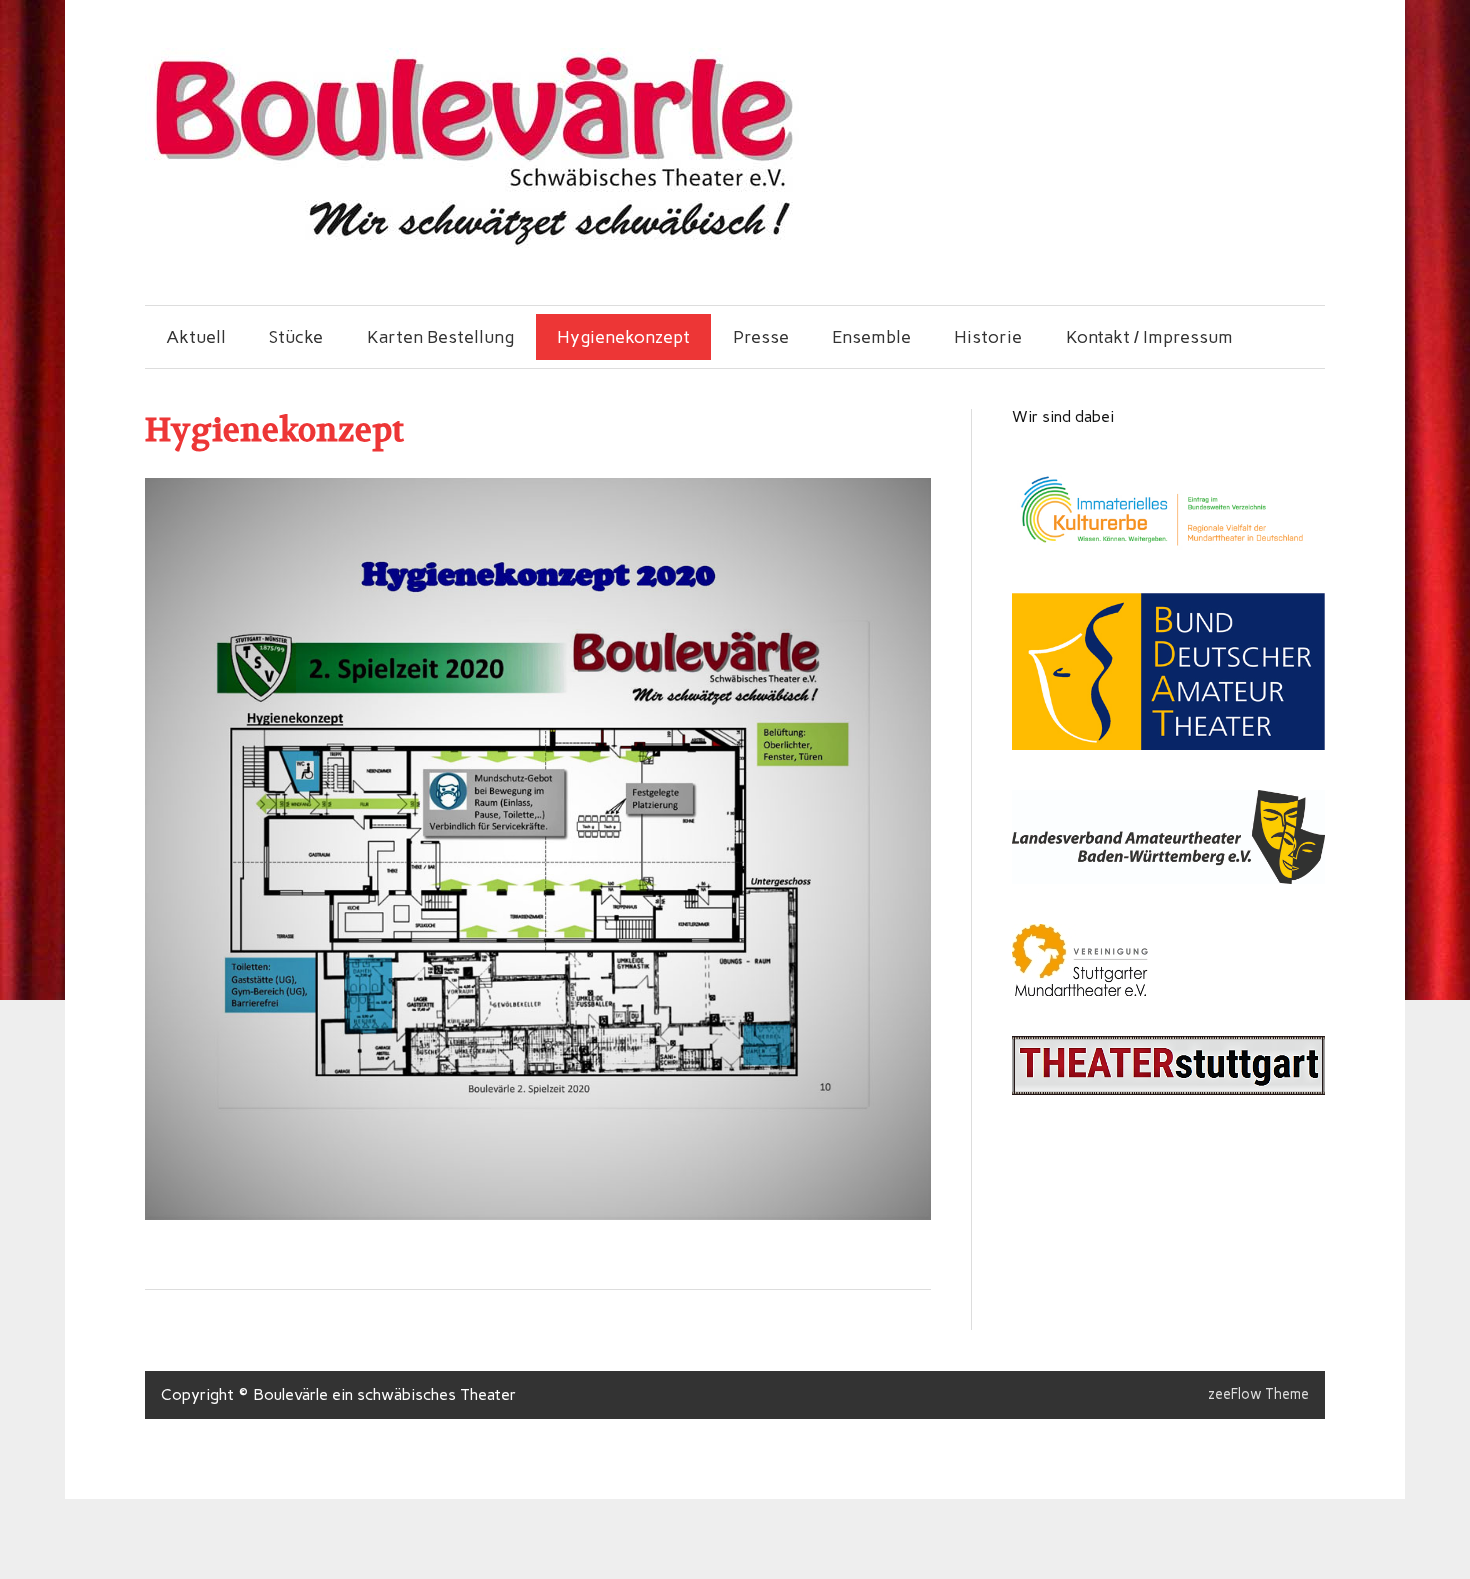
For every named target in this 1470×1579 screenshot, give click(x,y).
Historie (988, 336)
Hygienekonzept (623, 336)
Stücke (296, 336)
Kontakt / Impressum (1149, 336)
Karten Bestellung (440, 336)
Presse (761, 336)
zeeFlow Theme (1258, 1394)
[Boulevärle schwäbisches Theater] (472, 242)
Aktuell (196, 336)
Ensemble (871, 336)
